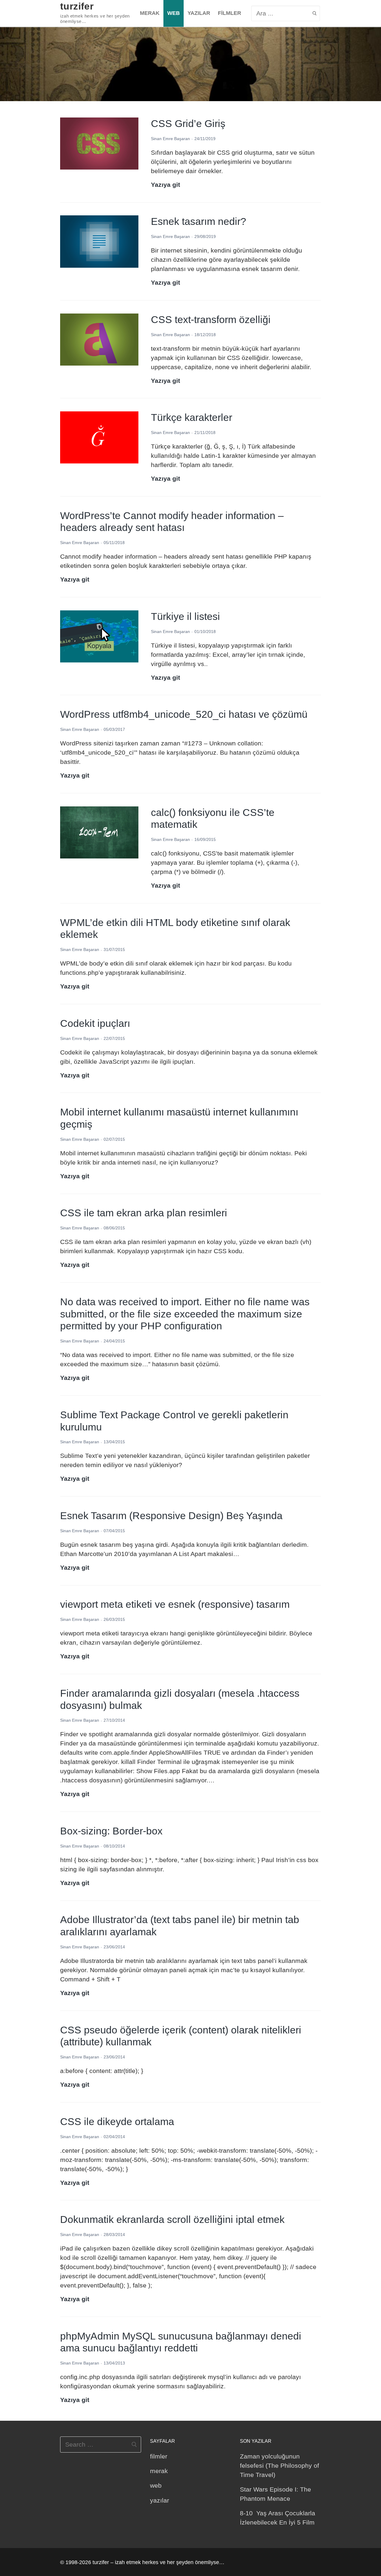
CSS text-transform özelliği (211, 319)
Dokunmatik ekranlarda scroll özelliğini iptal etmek (172, 2219)
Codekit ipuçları (95, 1023)
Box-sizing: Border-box (111, 1831)
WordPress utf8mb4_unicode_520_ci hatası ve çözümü (184, 714)
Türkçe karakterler (192, 417)
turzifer (77, 6)
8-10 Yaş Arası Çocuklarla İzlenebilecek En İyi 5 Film (278, 2518)
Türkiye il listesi (185, 616)
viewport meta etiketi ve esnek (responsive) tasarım (175, 1604)
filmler (159, 2456)
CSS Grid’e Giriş (188, 123)
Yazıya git (165, 185)
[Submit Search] (314, 13)
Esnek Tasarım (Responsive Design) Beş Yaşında (171, 1516)
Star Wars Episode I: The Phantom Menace (275, 2494)
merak (159, 2471)
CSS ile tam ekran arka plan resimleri (144, 1213)
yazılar (160, 2500)
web (156, 2485)
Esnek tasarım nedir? (199, 221)
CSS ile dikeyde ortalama (117, 2121)
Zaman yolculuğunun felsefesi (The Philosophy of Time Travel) (279, 2465)
